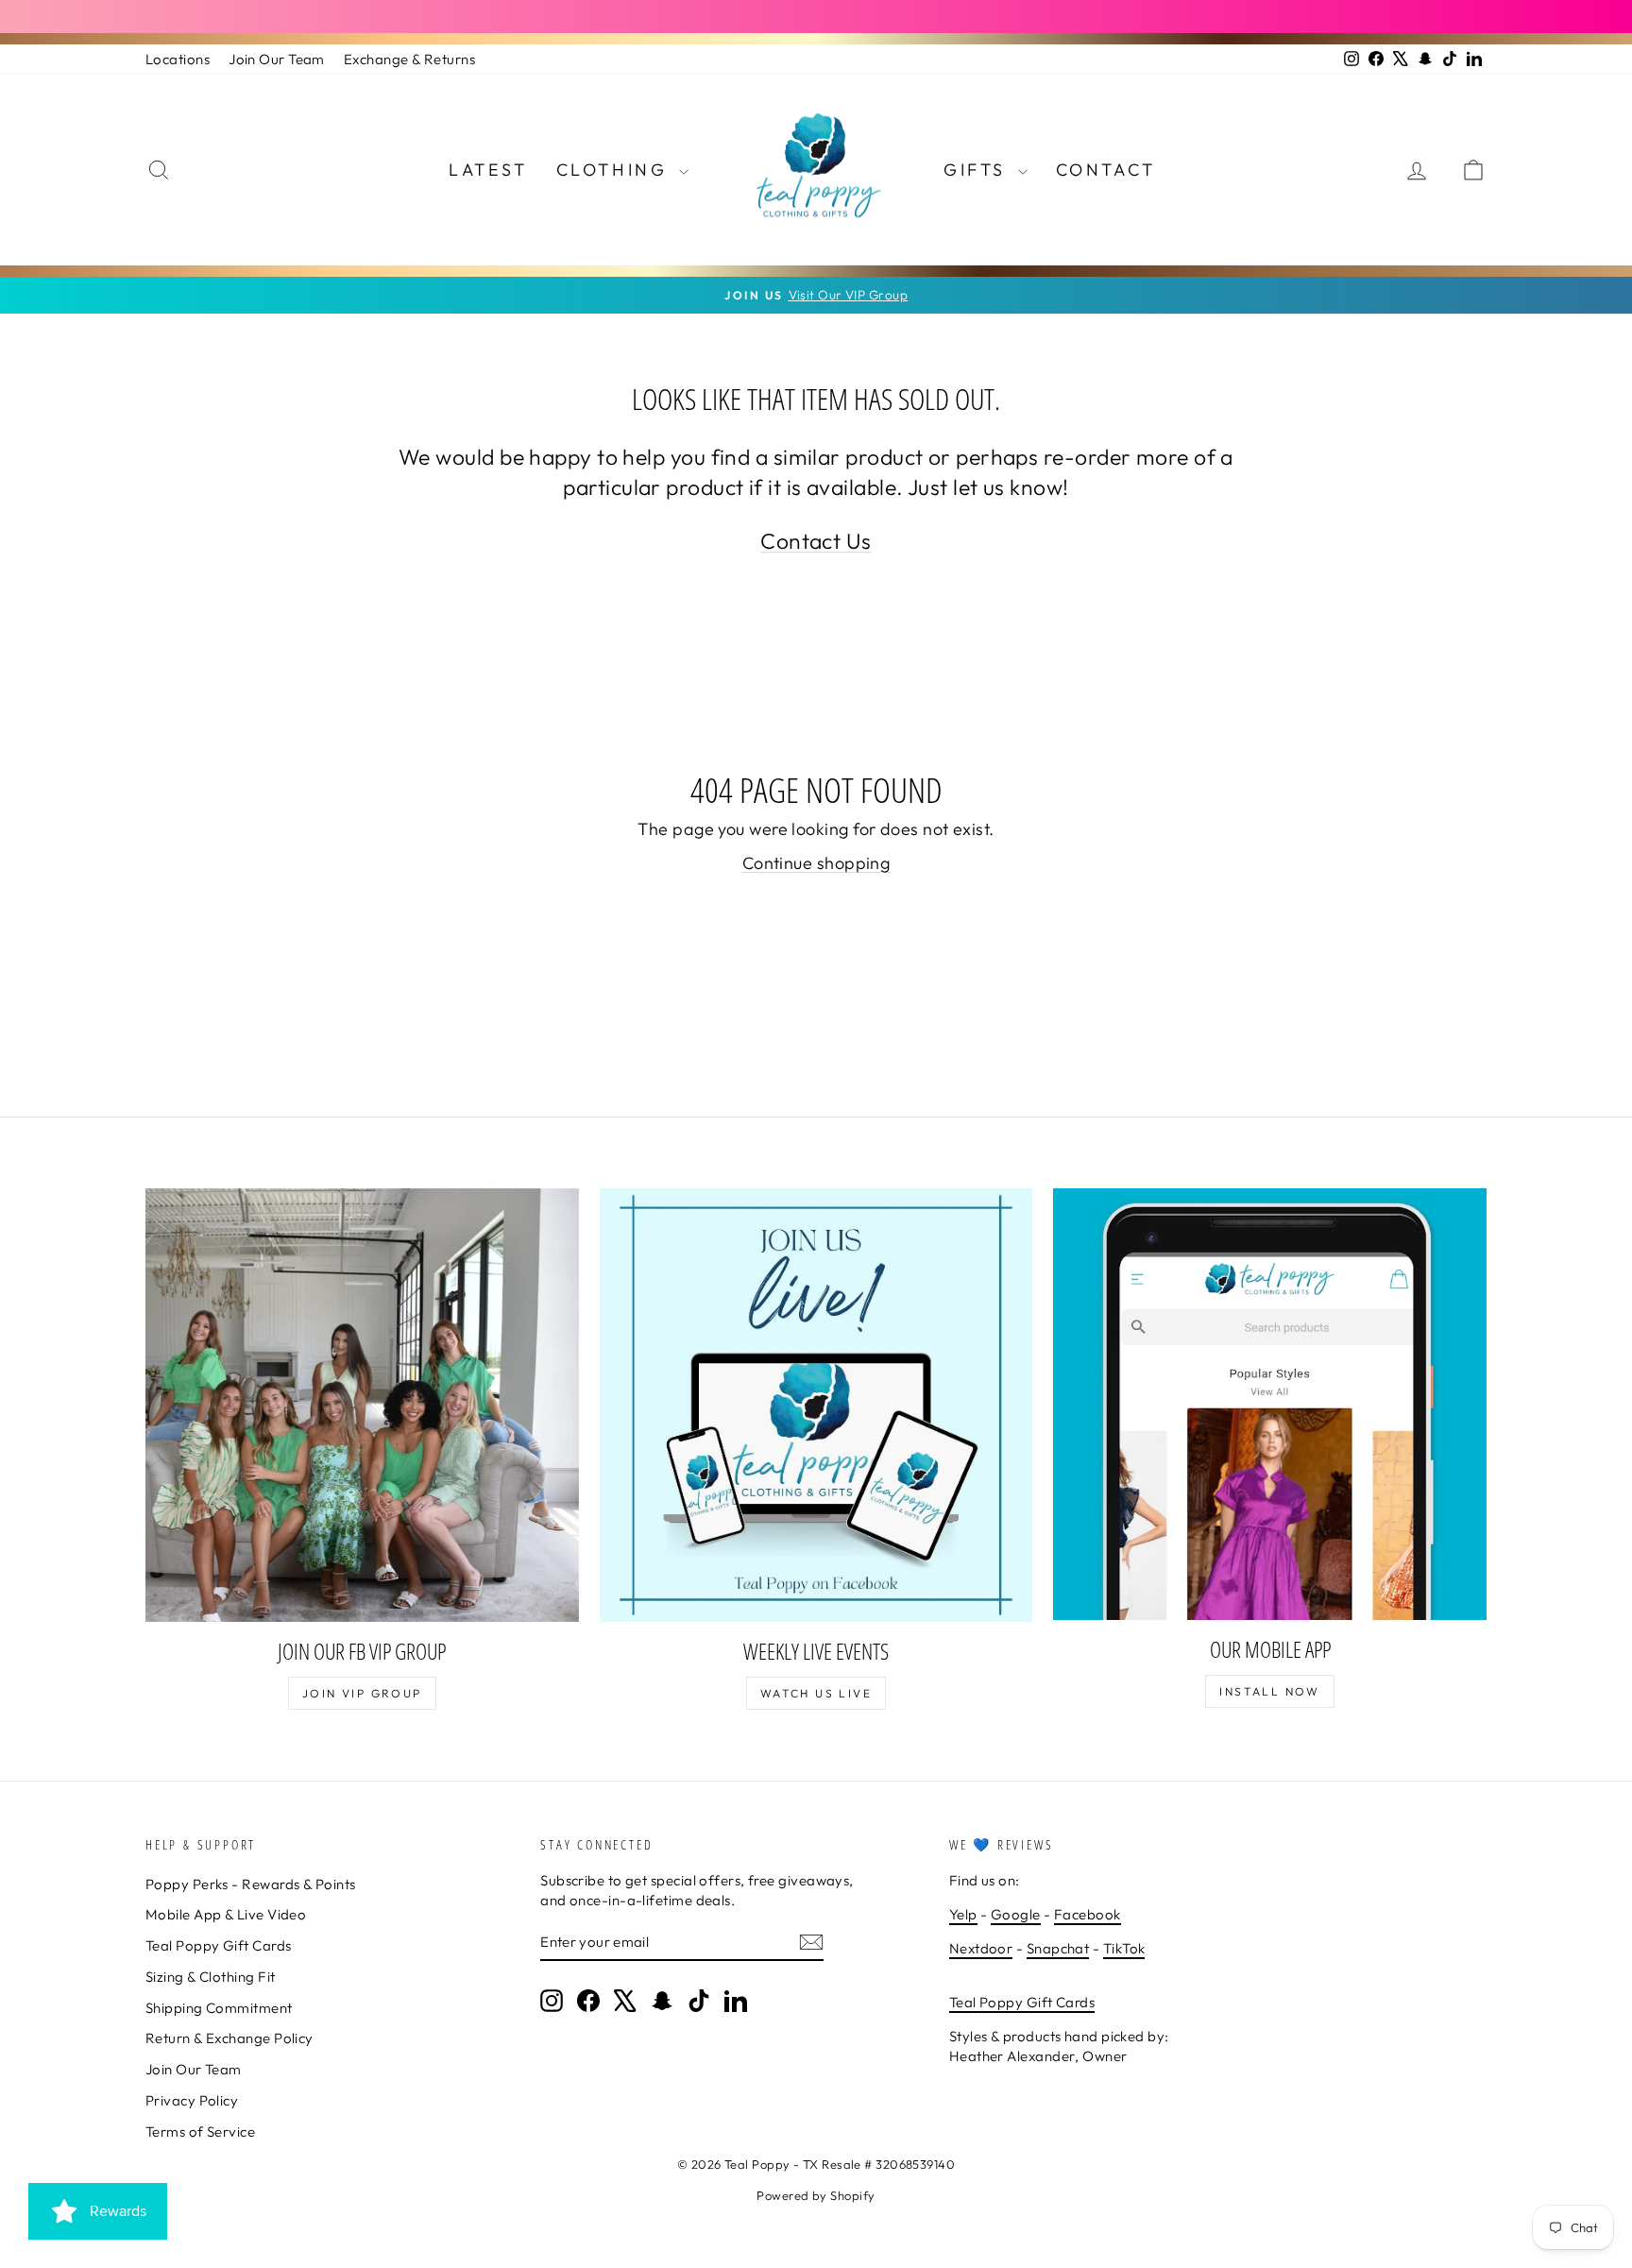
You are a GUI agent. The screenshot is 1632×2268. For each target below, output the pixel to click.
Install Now (1269, 1691)
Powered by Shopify (816, 2195)
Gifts (978, 170)
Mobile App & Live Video (226, 1914)
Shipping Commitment (219, 2008)
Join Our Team (277, 59)
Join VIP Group (362, 1693)
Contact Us (816, 541)
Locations (178, 59)
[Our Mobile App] (1270, 1404)
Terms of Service (200, 2132)
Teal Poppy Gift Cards (218, 1945)
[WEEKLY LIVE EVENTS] (816, 1405)
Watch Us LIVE (816, 1693)
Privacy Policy (192, 2100)
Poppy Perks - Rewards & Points (251, 1884)
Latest (488, 170)
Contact (1106, 170)
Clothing (615, 170)
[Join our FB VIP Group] (362, 1405)
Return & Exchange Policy (229, 2038)
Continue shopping (816, 863)
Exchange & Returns (409, 59)
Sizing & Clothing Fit (210, 1977)
